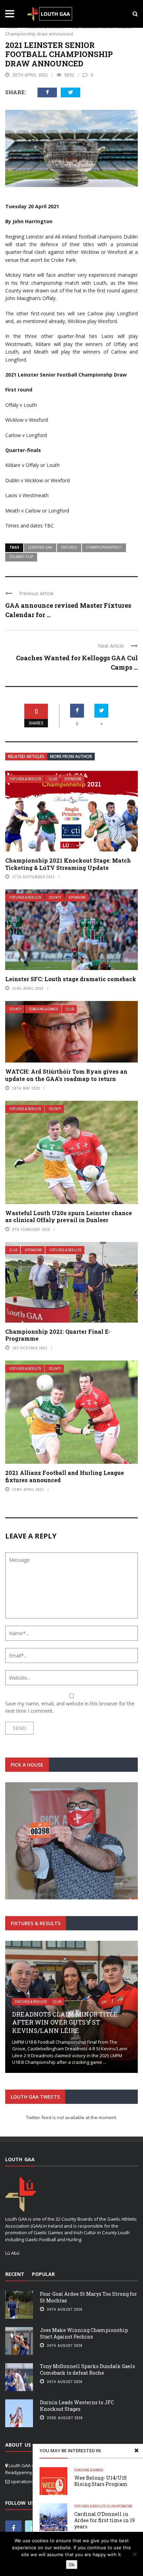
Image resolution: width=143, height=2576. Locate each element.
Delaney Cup (21, 557)
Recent (15, 2274)
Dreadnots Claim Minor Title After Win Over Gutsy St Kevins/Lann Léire (65, 2022)
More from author (71, 756)
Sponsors (73, 779)
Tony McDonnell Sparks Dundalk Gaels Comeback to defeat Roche (87, 2369)
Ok (72, 2565)
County (55, 898)
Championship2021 (104, 547)
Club (53, 779)
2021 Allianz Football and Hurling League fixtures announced (65, 1476)
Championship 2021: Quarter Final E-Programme (58, 1335)
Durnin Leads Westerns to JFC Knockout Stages (77, 2405)
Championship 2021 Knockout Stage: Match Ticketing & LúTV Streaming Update (68, 864)
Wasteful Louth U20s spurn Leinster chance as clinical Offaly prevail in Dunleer (69, 1217)
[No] (134, 2554)
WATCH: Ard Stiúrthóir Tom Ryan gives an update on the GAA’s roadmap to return (66, 1075)
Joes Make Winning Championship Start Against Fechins (84, 2333)
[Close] (136, 2450)
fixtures (69, 547)
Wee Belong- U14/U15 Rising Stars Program (101, 2481)
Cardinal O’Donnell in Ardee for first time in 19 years (104, 2520)
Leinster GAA (40, 547)
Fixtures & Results (25, 779)
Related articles (26, 756)
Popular (43, 2274)
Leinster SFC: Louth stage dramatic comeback (71, 979)
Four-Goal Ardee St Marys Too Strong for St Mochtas (89, 2297)
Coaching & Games (44, 1009)
